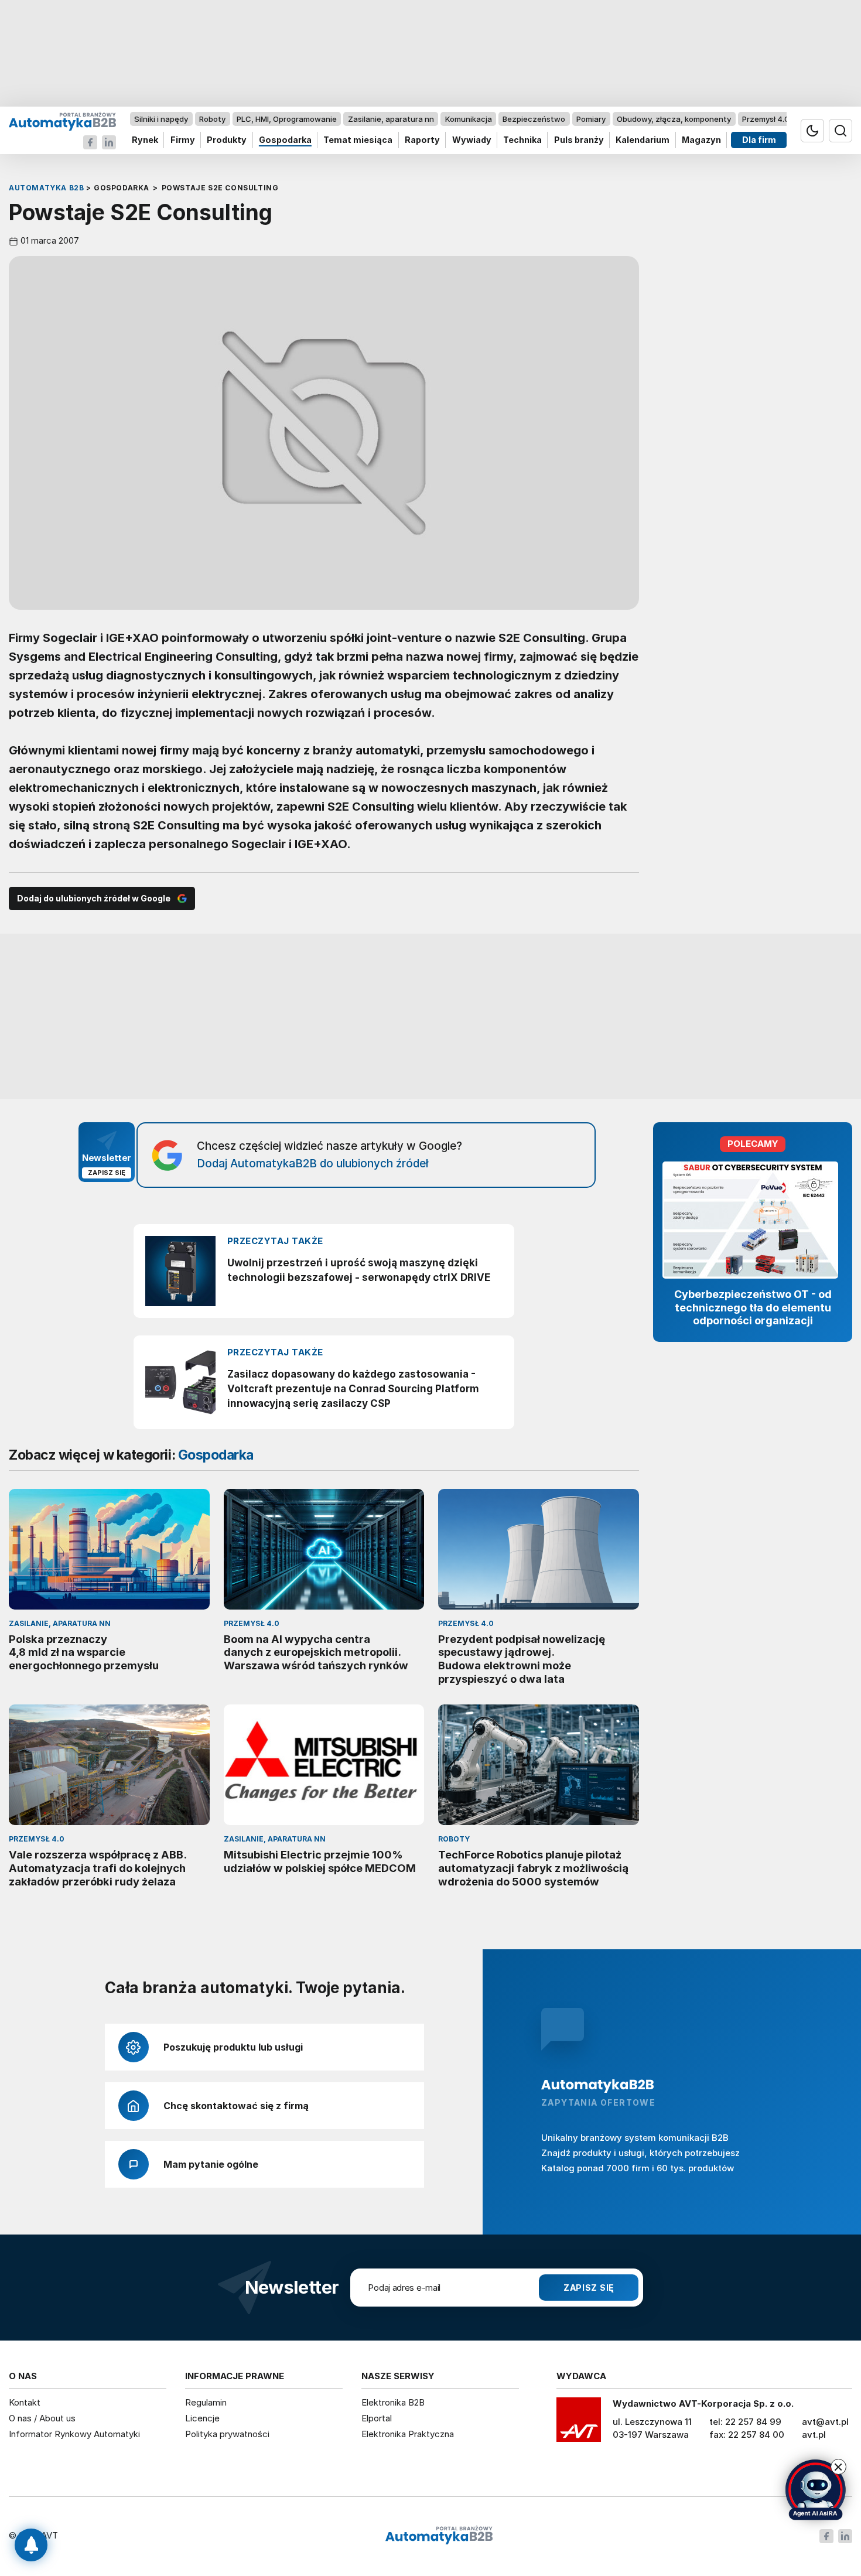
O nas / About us (42, 2418)
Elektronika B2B (393, 2402)
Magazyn (701, 140)
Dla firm (759, 140)
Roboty (212, 119)
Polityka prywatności (227, 2434)
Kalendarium (643, 140)
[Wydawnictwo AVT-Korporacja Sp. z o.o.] (579, 2424)
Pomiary (591, 119)
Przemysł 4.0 (766, 119)
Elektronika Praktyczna (408, 2434)
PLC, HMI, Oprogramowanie (287, 119)
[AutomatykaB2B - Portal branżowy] (62, 121)
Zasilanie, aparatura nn (391, 119)
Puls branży (579, 140)
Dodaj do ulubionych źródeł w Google (94, 898)
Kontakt (25, 2402)
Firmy (183, 140)
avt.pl (814, 2435)
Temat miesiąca (358, 140)
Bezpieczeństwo (534, 119)
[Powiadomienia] (31, 2545)
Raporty (422, 140)
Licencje (202, 2418)
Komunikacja (469, 119)
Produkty (227, 140)
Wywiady (472, 140)
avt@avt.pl (825, 2422)
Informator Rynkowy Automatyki (74, 2434)
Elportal (377, 2418)
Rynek (145, 140)
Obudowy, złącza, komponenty (674, 119)
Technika (522, 140)
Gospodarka (285, 140)
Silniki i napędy (161, 119)
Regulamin (206, 2402)
